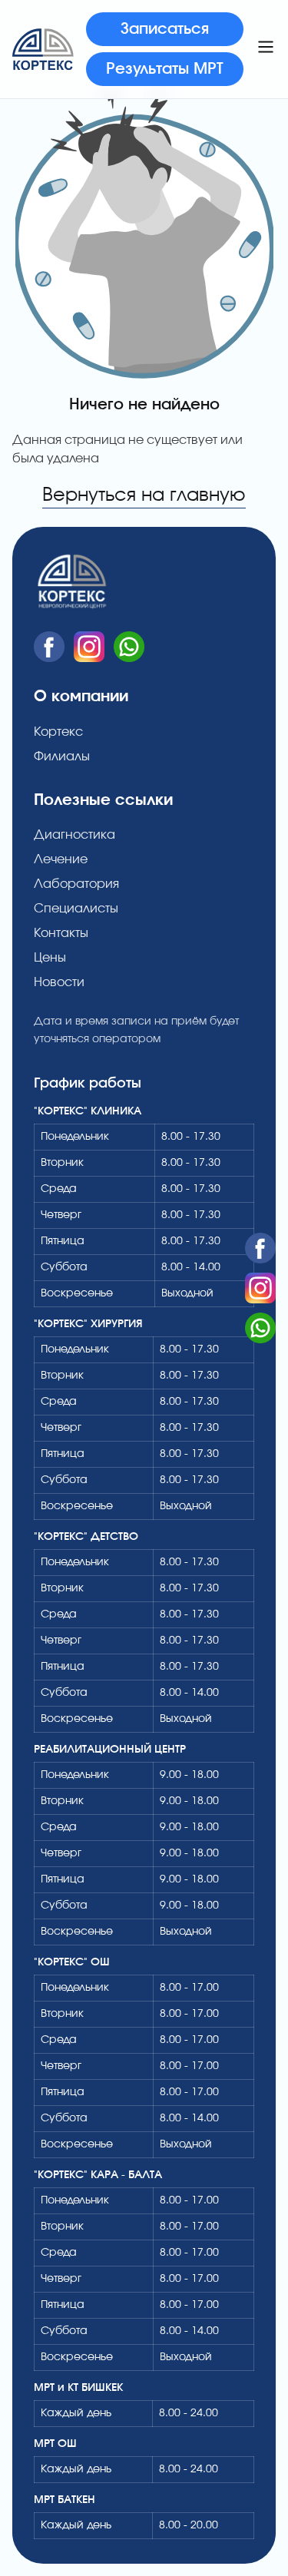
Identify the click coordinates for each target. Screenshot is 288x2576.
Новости (59, 982)
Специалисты (76, 909)
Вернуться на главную (144, 495)
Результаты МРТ (165, 69)
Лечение (61, 859)
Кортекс (58, 732)
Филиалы (62, 757)
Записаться (165, 29)
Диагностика (74, 835)
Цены (50, 958)
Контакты (61, 933)
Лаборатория (76, 884)
